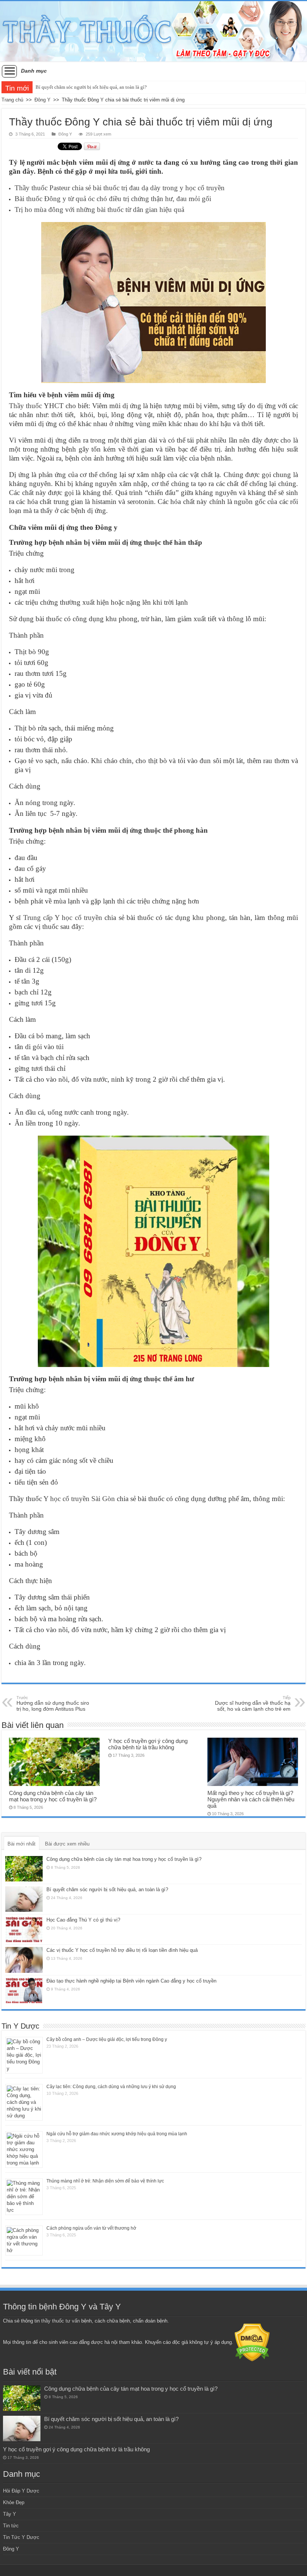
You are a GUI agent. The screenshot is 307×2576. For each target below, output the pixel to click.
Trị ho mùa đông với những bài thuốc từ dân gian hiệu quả (99, 209)
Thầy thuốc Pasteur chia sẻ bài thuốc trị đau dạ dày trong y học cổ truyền (120, 188)
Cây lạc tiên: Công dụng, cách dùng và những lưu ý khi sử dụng (111, 2087)
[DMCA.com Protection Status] (252, 2342)
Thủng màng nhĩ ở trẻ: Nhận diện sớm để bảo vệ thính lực (105, 2181)
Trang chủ (12, 100)
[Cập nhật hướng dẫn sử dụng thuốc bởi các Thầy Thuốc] (153, 31)
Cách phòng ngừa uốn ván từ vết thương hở (91, 2228)
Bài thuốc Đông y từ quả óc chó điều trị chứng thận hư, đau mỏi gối (113, 199)
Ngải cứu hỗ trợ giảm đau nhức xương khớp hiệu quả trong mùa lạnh (117, 2134)
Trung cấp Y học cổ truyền (63, 918)
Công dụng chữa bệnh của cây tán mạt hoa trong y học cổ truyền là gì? (53, 1796)
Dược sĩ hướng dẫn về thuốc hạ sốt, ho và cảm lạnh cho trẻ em (253, 1704)
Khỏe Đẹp (14, 2502)
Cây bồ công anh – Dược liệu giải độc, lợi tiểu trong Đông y (107, 2039)
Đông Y (42, 100)
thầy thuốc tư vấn (60, 2321)
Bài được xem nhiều (67, 1844)
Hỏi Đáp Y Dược (21, 2491)
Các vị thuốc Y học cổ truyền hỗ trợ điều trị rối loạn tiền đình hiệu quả (122, 1950)
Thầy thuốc (25, 406)
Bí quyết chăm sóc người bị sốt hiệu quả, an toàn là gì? (107, 1890)
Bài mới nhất (22, 1844)
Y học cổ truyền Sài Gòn (79, 1499)
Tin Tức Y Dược (21, 2537)
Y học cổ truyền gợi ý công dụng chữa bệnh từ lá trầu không (97, 87)
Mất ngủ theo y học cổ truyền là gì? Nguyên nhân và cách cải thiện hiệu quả (251, 1799)
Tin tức (11, 2526)
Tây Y (10, 2514)
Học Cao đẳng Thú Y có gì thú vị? (83, 1920)
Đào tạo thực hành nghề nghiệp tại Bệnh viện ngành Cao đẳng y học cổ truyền (131, 1981)
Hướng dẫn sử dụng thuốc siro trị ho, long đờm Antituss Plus (53, 1704)
